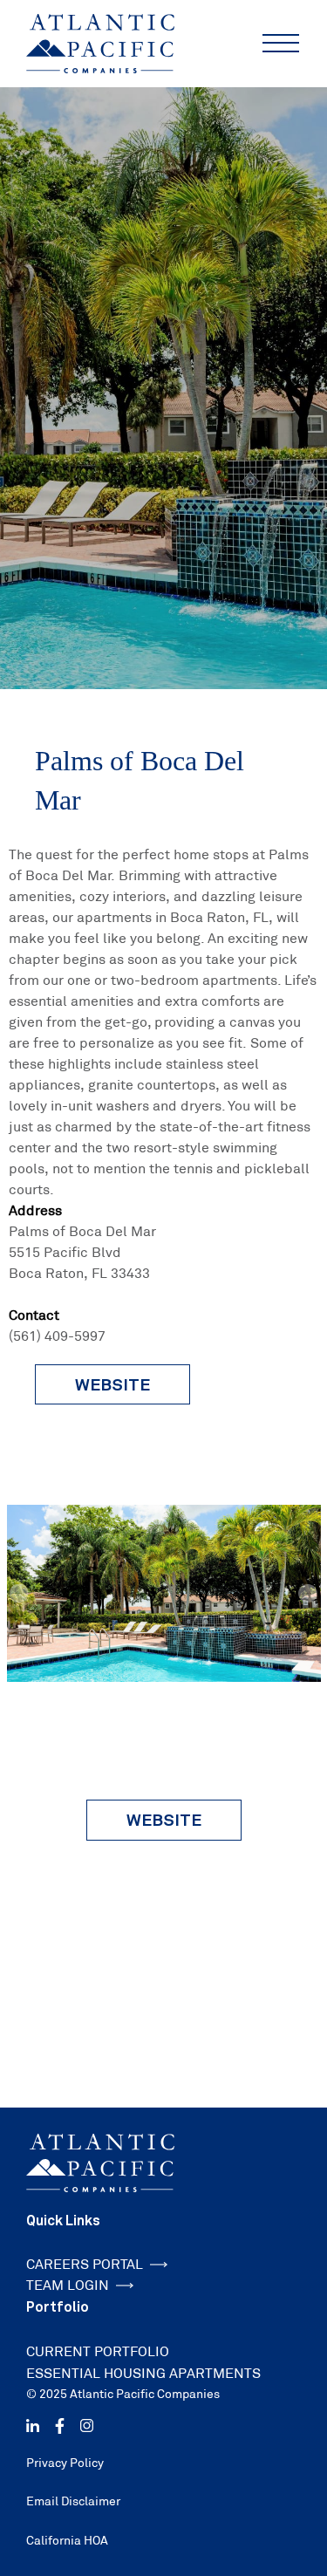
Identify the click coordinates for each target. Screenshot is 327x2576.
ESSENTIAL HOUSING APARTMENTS (143, 2373)
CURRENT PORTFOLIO (98, 2351)
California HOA (67, 2540)
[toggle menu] (281, 44)
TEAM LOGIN (68, 2285)
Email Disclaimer (73, 2501)
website (112, 1384)
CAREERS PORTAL (85, 2264)
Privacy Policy (65, 2463)
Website (164, 1820)
